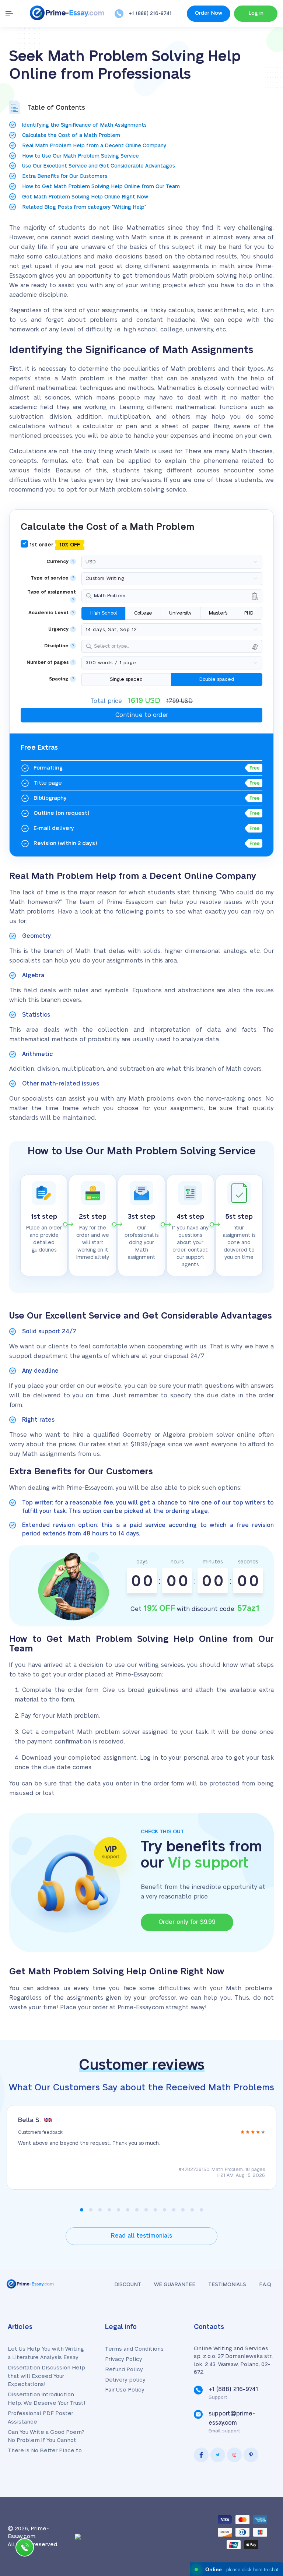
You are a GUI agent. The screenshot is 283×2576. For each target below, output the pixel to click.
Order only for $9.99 (187, 1922)
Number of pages (48, 663)
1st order (54, 545)
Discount (128, 2285)
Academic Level (48, 613)
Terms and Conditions (134, 2349)
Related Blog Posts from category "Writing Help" (84, 207)
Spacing (59, 679)
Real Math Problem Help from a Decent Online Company (94, 146)
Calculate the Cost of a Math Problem (71, 136)
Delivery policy (125, 2380)
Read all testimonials (141, 2236)
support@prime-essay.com (232, 2418)
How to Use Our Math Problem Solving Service (81, 156)
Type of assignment (52, 592)
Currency (57, 562)
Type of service (50, 578)
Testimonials (227, 2285)
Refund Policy (124, 2370)
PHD (249, 613)
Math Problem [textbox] (110, 596)
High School (104, 613)
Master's (218, 613)
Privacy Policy (124, 2359)
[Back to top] (261, 2489)
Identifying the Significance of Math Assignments (84, 125)
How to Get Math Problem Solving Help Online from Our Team (101, 187)
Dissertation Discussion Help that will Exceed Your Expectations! (46, 2376)
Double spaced (217, 679)
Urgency (58, 629)
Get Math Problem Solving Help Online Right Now (85, 197)
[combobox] (172, 596)
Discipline (56, 646)
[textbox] (177, 646)
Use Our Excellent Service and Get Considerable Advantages (99, 166)
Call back (25, 2549)
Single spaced (126, 679)
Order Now (209, 13)
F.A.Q (265, 2285)
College (143, 613)
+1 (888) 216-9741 (150, 14)
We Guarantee (175, 2285)
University (180, 613)
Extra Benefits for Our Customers (65, 176)
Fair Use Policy (125, 2390)
